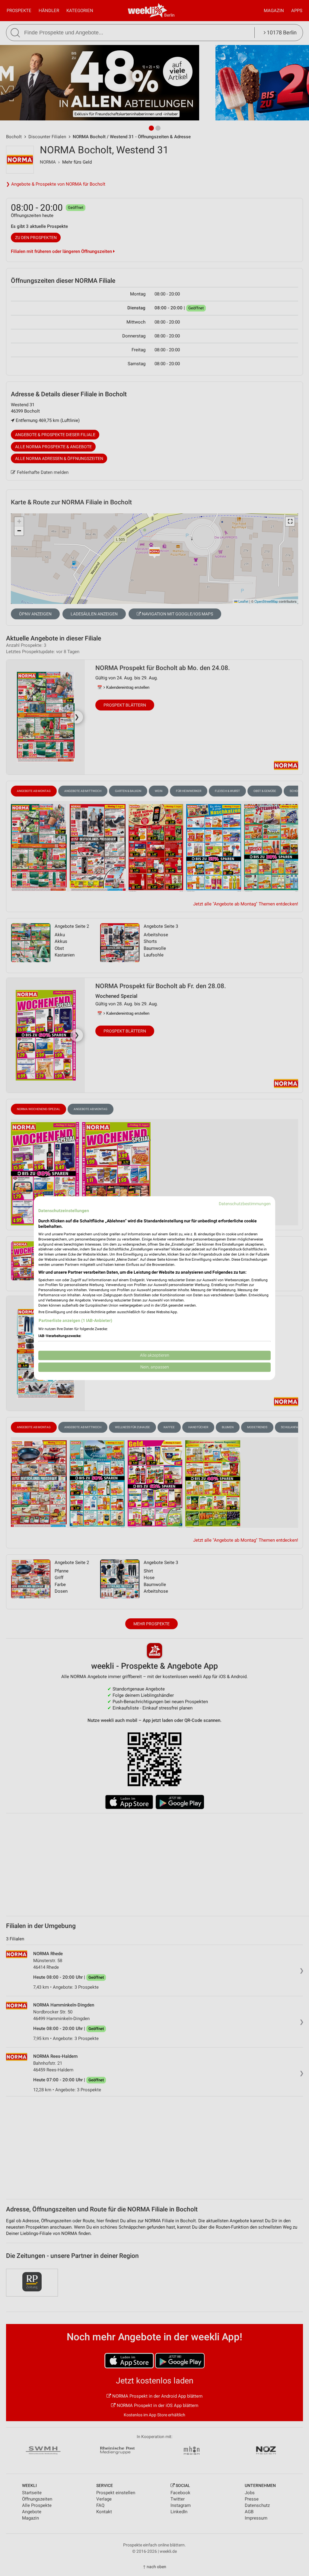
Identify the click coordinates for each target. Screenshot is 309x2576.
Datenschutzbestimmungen (245, 1204)
